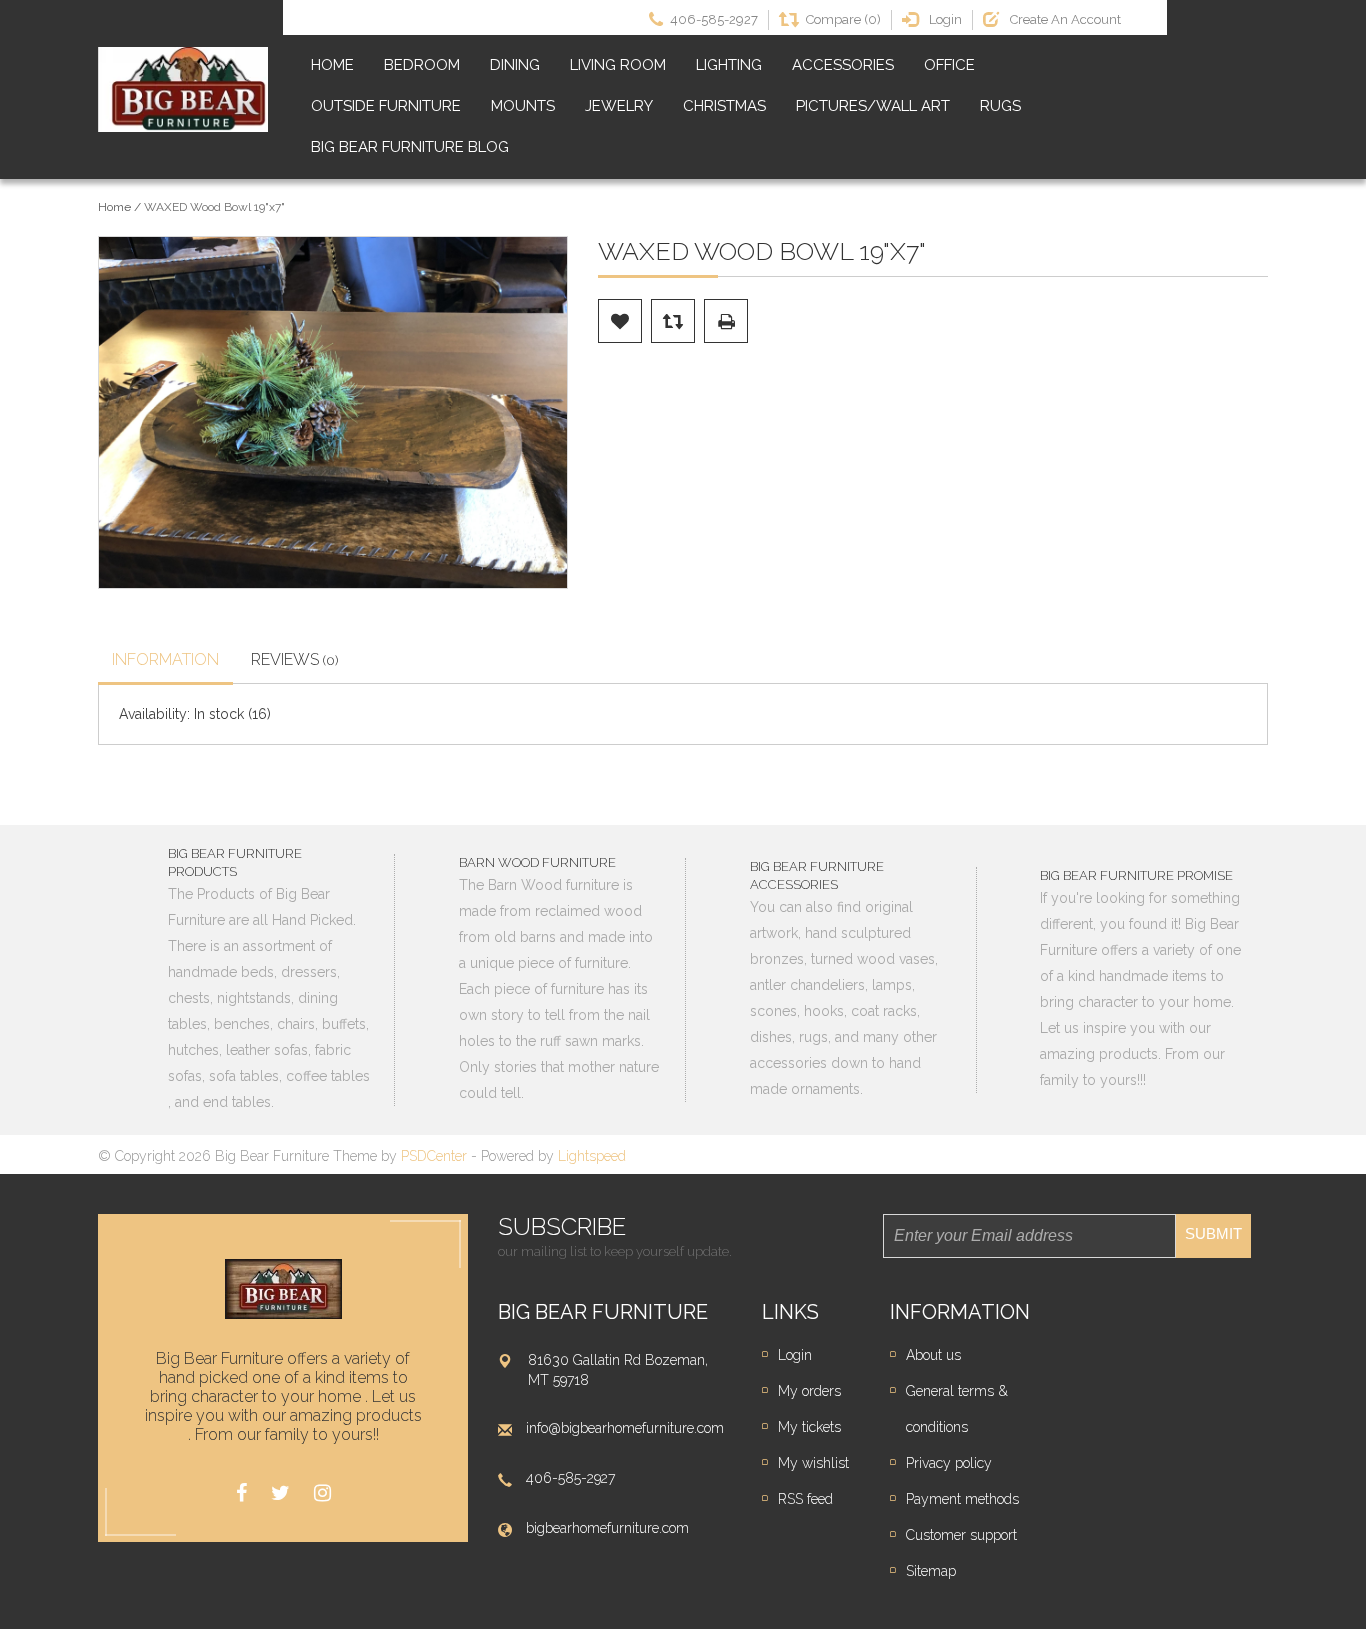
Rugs (1000, 106)
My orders (809, 1391)
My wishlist (813, 1463)
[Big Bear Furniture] (183, 90)
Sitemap (931, 1571)
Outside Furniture (386, 106)
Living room (618, 65)
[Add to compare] (673, 321)
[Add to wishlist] (620, 321)
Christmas (724, 106)
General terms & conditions (957, 1409)
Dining (515, 65)
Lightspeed (592, 1156)
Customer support (961, 1535)
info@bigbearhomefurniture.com (625, 1428)
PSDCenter (434, 1156)
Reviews (295, 659)
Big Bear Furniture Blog (410, 147)
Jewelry (619, 106)
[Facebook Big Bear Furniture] (241, 1493)
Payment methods (962, 1499)
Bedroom (422, 65)
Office (949, 65)
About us (933, 1355)
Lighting (729, 65)
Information (165, 659)
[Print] (726, 321)
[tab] (165, 662)
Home (332, 65)
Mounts (523, 106)
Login (795, 1355)
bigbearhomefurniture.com (607, 1528)
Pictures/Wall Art (873, 106)
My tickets (809, 1427)
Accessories (843, 65)
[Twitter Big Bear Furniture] (280, 1493)
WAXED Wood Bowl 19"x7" (214, 207)
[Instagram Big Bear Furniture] (322, 1493)
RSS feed (805, 1499)
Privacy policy (949, 1463)
